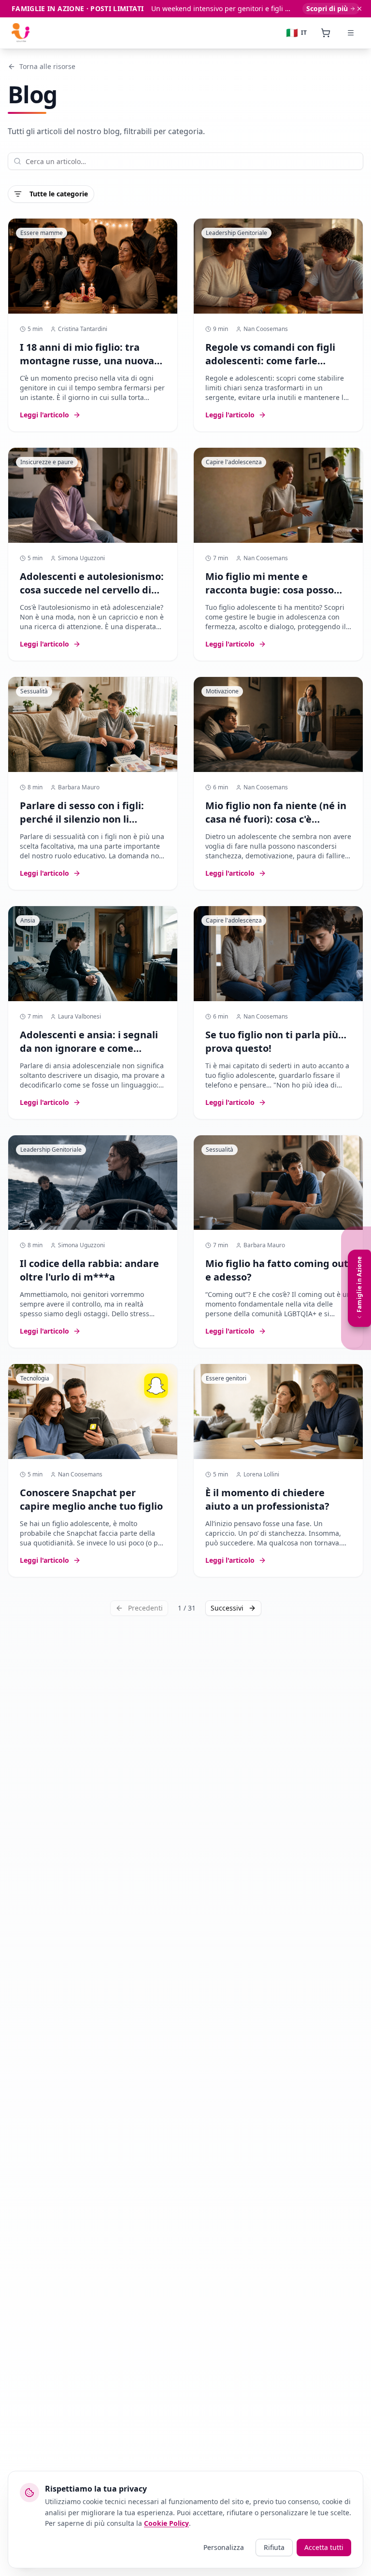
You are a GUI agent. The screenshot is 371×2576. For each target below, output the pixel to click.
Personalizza (224, 2547)
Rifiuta (274, 2547)
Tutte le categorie (59, 194)
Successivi (227, 1608)
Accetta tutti (324, 2547)
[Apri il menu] (351, 33)
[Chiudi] (359, 9)
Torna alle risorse (47, 66)
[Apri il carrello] (326, 33)
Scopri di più (327, 8)
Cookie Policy (166, 2523)
